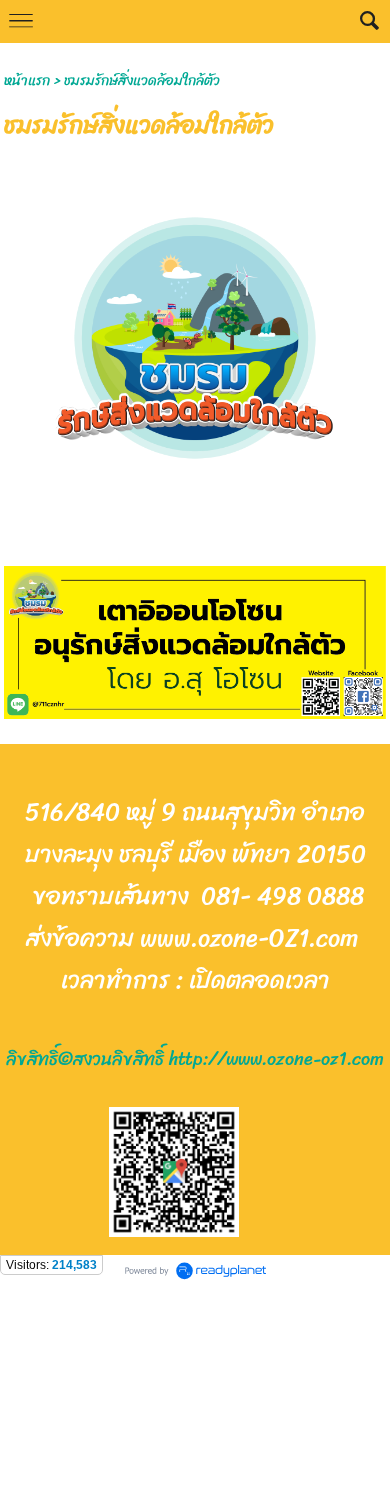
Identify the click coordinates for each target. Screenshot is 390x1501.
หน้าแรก (27, 80)
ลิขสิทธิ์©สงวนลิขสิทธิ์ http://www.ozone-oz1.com (195, 1059)
